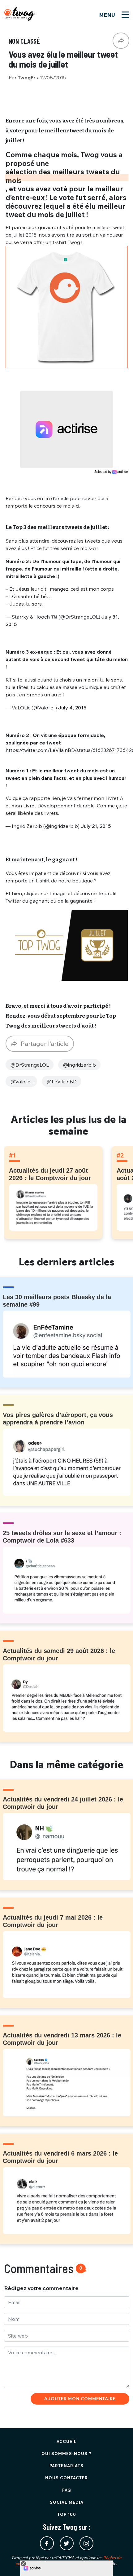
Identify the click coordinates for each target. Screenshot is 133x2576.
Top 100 (67, 2514)
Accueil (67, 2441)
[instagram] (86, 2543)
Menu (108, 15)
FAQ (67, 2490)
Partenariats (66, 2466)
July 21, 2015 (96, 826)
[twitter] (67, 2543)
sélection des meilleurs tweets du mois (63, 176)
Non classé (24, 41)
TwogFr (27, 78)
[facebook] (47, 2543)
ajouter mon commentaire (80, 2399)
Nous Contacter (66, 2478)
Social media (67, 2502)
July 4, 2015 (72, 708)
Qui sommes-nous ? (66, 2454)
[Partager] (121, 41)
